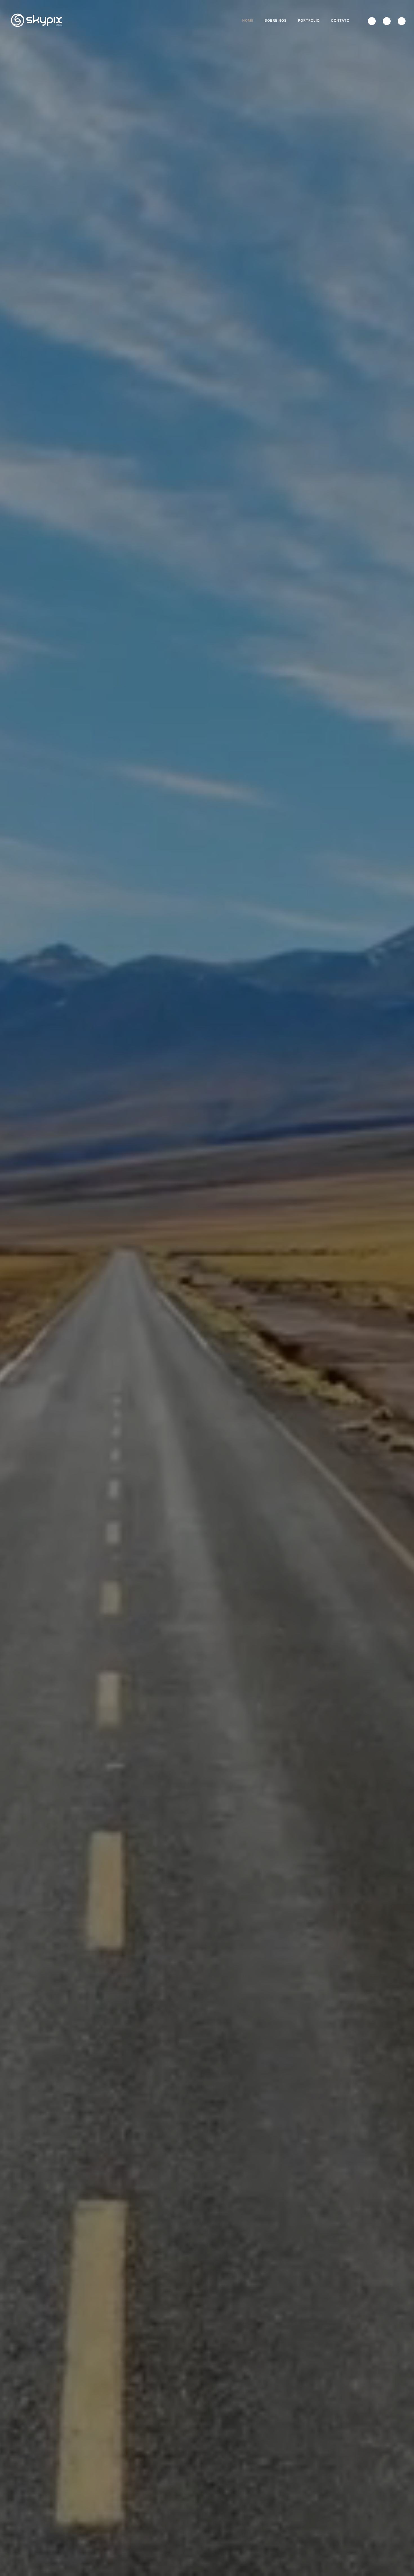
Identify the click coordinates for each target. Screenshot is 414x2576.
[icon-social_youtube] (402, 21)
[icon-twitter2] (373, 21)
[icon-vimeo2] (388, 21)
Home (248, 20)
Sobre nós (276, 20)
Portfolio (309, 20)
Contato (340, 20)
